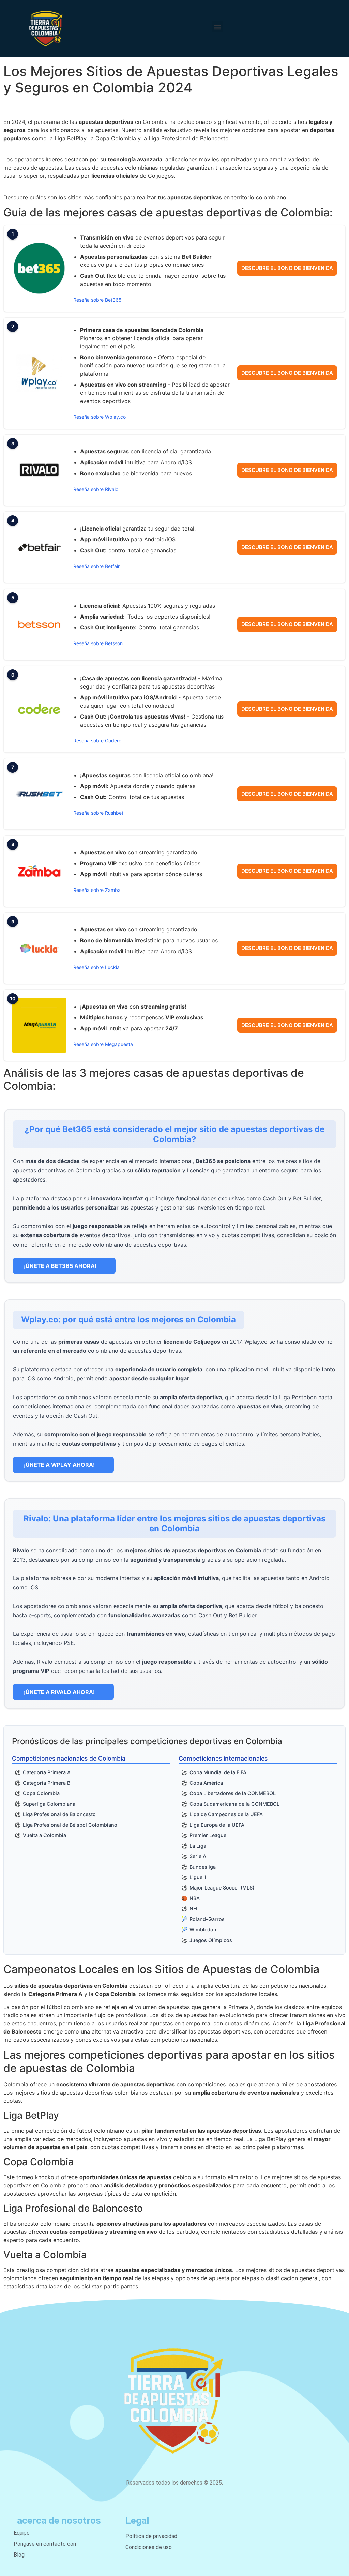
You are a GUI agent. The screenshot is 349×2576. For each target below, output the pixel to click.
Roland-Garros (207, 1919)
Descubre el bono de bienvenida (287, 268)
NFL (194, 1908)
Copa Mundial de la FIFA (218, 1772)
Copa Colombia (41, 1793)
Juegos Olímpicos (211, 1940)
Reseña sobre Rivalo (96, 489)
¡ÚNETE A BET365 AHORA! (60, 1266)
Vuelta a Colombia (44, 1835)
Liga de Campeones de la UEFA (226, 1814)
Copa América (206, 1783)
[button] (217, 27)
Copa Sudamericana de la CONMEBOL (234, 1804)
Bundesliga (203, 1867)
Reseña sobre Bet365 (97, 300)
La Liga (198, 1846)
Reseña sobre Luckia (96, 967)
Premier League (208, 1835)
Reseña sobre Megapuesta (103, 1044)
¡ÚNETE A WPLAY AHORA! (59, 1465)
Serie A (198, 1856)
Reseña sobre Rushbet (98, 813)
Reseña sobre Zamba (97, 890)
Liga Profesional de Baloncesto (59, 1814)
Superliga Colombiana (49, 1804)
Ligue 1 (198, 1877)
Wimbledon (203, 1930)
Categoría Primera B (47, 1783)
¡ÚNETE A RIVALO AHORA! (59, 1692)
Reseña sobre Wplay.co (100, 417)
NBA (195, 1898)
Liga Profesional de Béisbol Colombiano (70, 1825)
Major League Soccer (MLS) (222, 1888)
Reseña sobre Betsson (98, 643)
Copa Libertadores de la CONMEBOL (233, 1793)
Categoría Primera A (47, 1772)
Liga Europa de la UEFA (217, 1825)
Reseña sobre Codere (97, 741)
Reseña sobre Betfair (96, 566)
